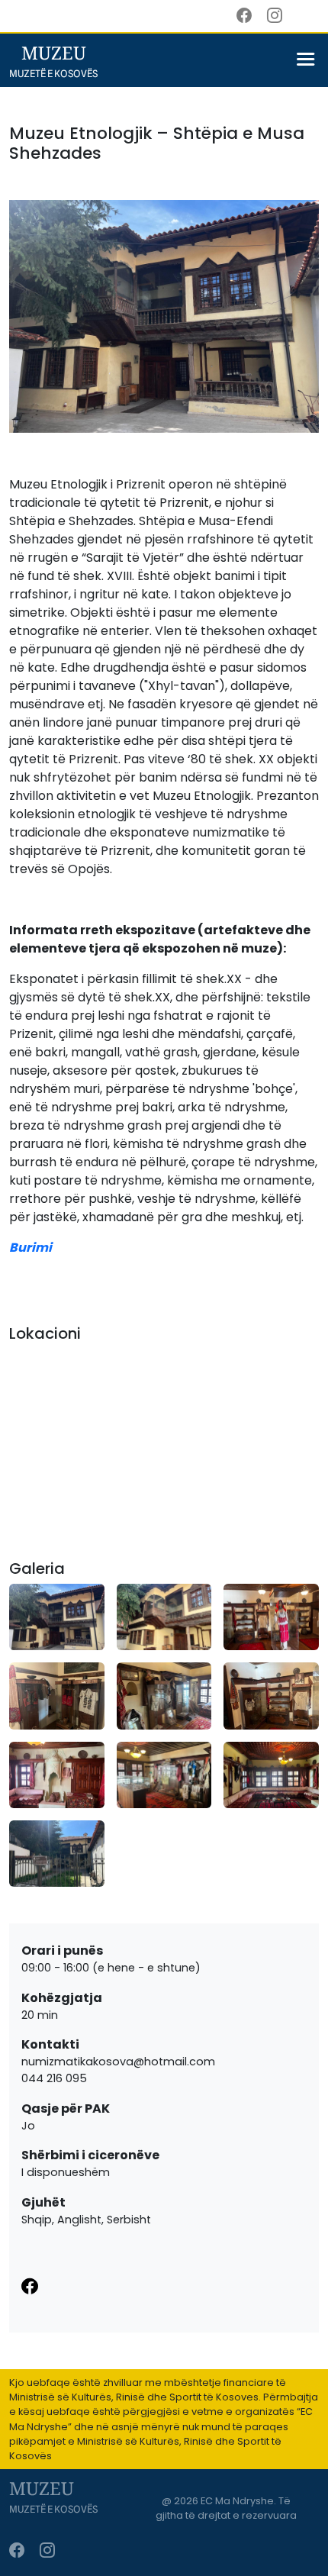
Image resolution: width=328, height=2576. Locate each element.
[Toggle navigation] (305, 63)
